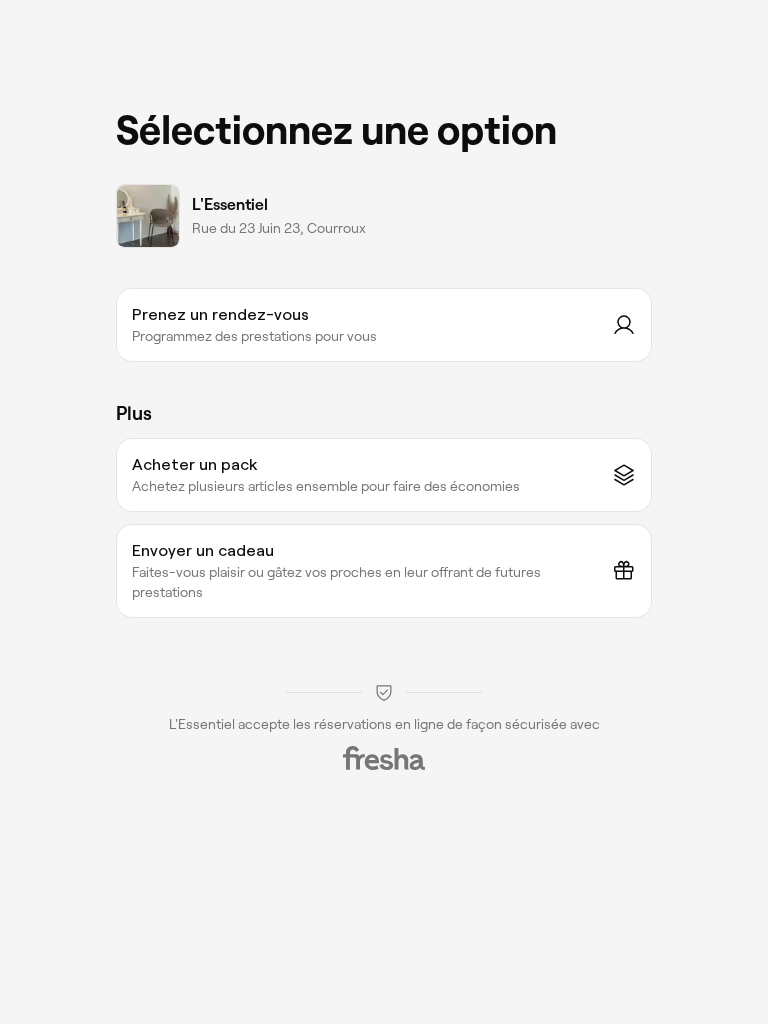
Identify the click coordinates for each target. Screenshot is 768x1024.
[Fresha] (384, 758)
